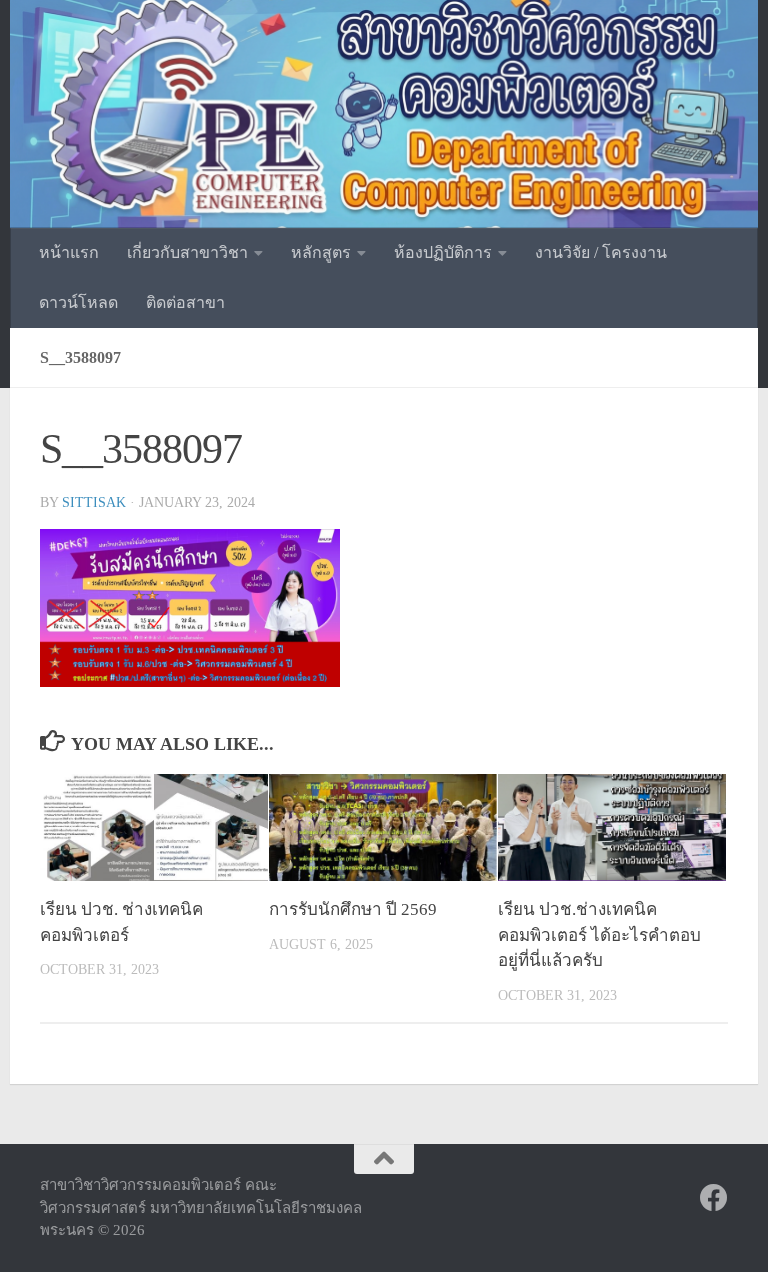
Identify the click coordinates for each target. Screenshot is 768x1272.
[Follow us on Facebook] (714, 1198)
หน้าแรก (69, 252)
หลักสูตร (321, 252)
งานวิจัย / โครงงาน (601, 252)
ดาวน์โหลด (78, 302)
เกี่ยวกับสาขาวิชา (187, 252)
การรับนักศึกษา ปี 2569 (353, 909)
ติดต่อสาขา (185, 302)
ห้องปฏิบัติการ (443, 252)
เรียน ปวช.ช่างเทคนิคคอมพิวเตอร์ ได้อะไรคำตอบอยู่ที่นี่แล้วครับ (599, 935)
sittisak (94, 502)
